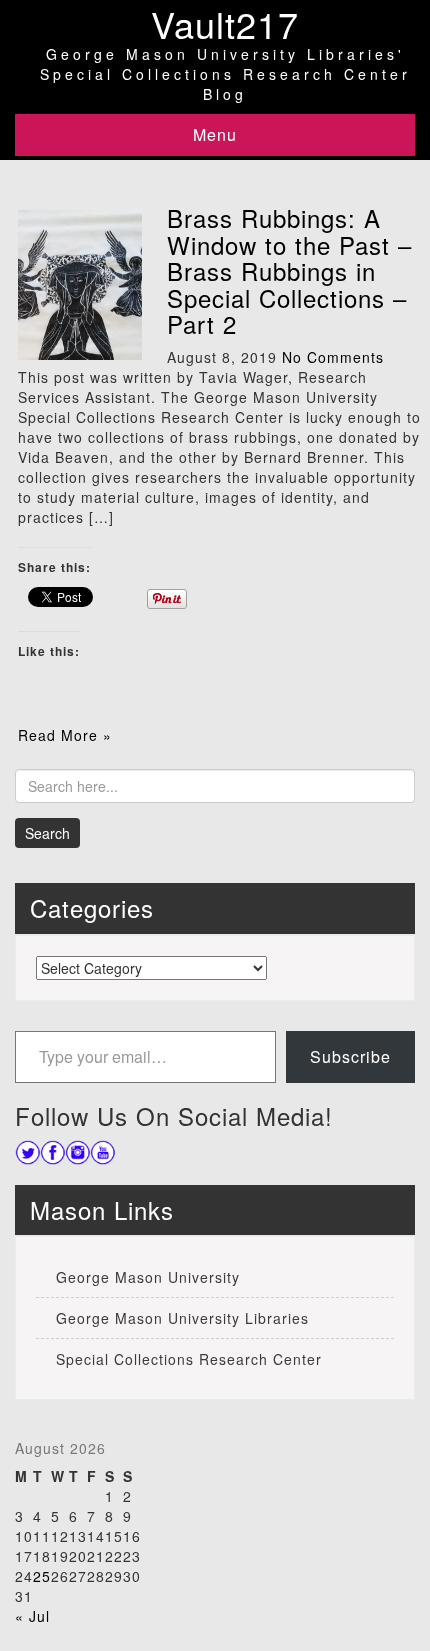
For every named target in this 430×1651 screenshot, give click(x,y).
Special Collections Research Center (189, 1359)
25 (42, 1576)
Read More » (65, 735)
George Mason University (148, 1277)
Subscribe (350, 1056)
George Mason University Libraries (182, 1318)
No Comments (333, 357)
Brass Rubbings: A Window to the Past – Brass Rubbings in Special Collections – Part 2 (289, 270)
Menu (215, 134)
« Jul (32, 1616)
